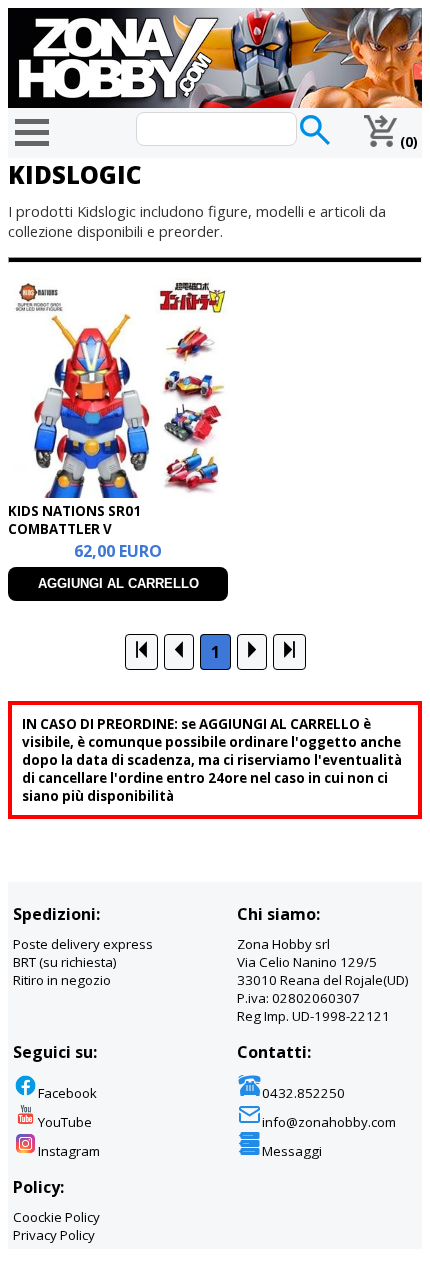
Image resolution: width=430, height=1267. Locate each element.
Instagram (69, 1151)
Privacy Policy (54, 1235)
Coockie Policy (56, 1217)
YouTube (65, 1122)
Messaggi (292, 1151)
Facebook (67, 1093)
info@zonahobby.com (329, 1122)
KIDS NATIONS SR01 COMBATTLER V (74, 520)
